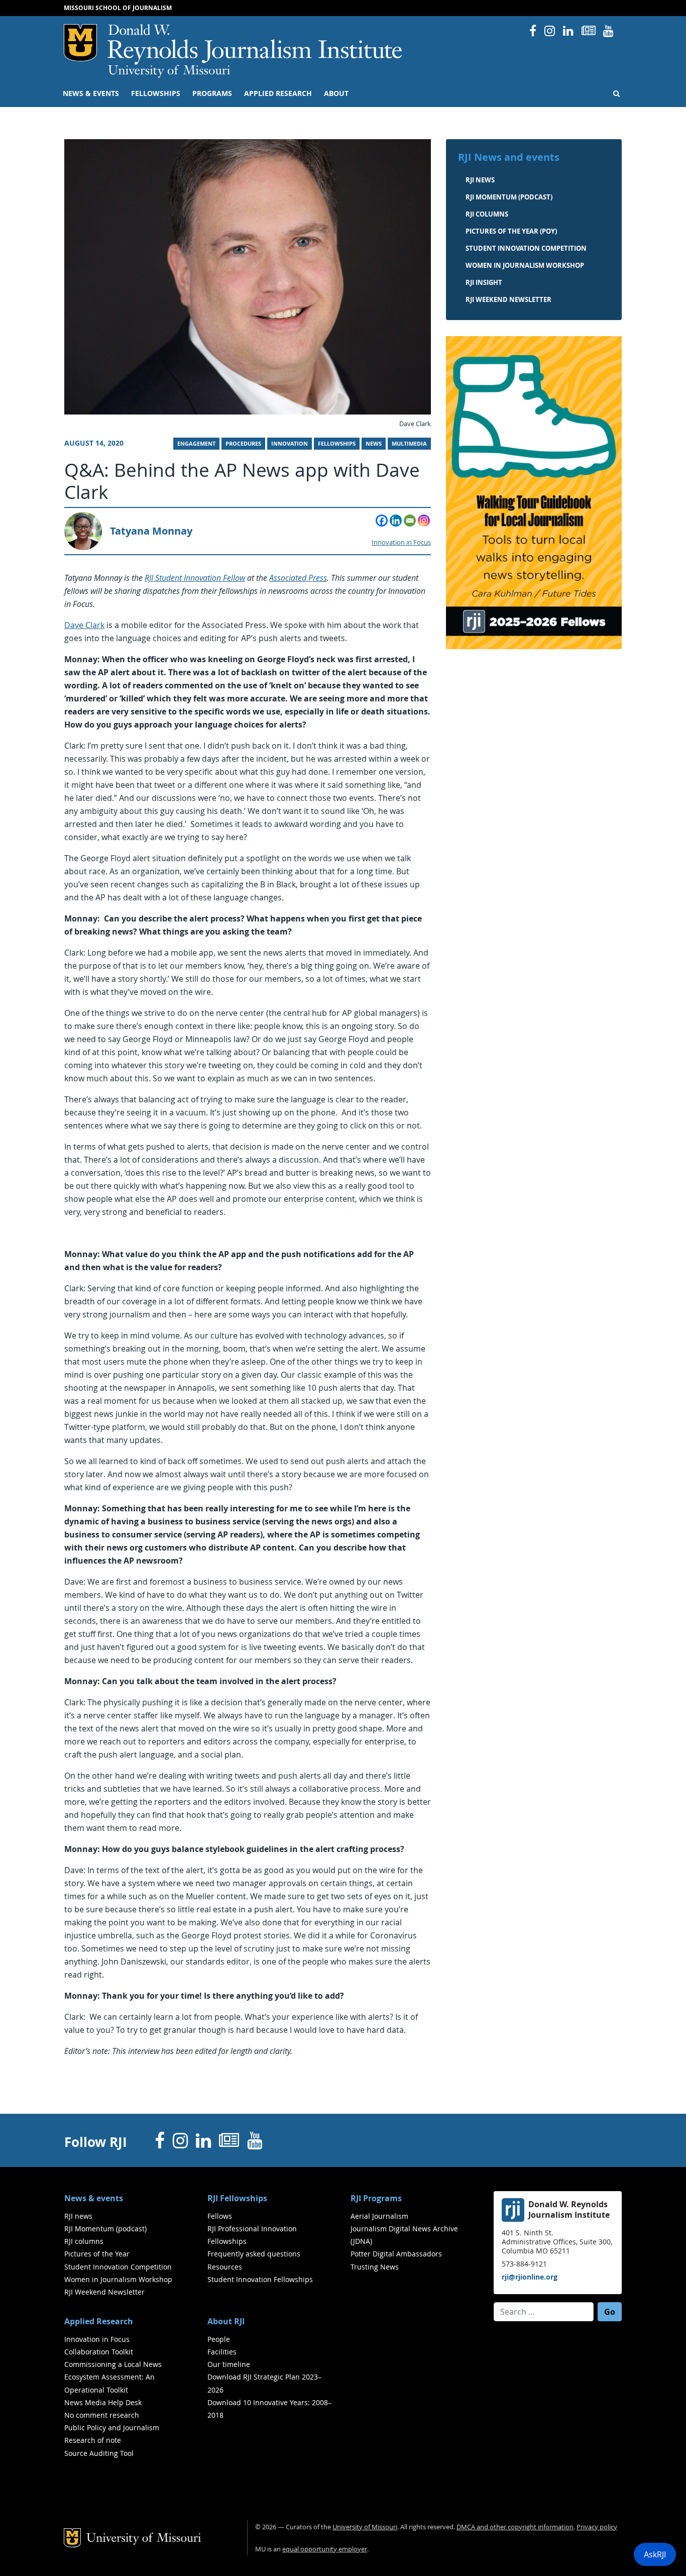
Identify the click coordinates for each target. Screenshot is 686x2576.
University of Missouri (169, 71)
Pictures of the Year (97, 2254)
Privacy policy (597, 2527)
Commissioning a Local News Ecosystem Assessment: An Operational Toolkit (113, 2377)
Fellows (220, 2216)
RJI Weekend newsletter (508, 299)
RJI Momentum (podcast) (509, 197)
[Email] (410, 521)
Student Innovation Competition (526, 248)
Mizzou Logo (80, 43)
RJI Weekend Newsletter (104, 2292)
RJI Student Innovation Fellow (195, 578)
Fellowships (156, 93)
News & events (91, 93)
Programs (212, 93)
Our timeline (229, 2364)
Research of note (93, 2440)
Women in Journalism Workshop (525, 265)
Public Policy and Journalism (112, 2428)
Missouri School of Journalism (118, 8)
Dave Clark (84, 625)
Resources (225, 2267)
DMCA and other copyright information (515, 2527)
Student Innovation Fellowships (260, 2279)
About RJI (226, 2321)
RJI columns (487, 214)
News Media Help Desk (103, 2402)
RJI (255, 44)
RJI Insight (484, 282)
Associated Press (298, 578)
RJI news (480, 180)
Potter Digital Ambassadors (396, 2254)
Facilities (222, 2352)
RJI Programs (376, 2198)
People (219, 2339)
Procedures (243, 444)
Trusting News (375, 2267)
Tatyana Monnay (151, 531)
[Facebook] (382, 521)
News (374, 444)
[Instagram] (424, 521)
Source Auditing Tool (99, 2453)
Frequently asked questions (254, 2254)
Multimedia (409, 444)
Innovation (290, 444)
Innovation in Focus (401, 542)
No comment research (102, 2415)
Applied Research (278, 93)
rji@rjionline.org (530, 2277)
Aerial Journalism (379, 2216)
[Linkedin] (396, 521)
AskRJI (655, 2554)
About (336, 93)
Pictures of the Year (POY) (511, 231)
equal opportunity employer (325, 2549)
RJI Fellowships (237, 2198)
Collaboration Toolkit (99, 2352)
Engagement (196, 444)
